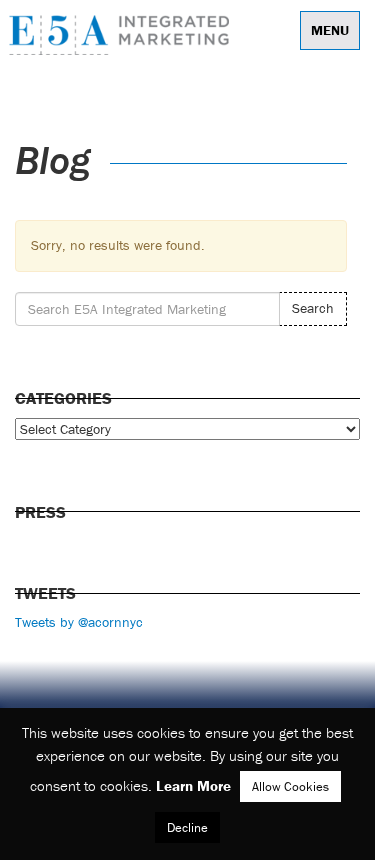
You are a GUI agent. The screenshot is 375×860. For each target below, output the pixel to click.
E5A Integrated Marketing (124, 35)
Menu (330, 30)
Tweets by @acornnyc (79, 622)
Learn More (193, 785)
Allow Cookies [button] (290, 786)
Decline (187, 827)
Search (313, 308)
